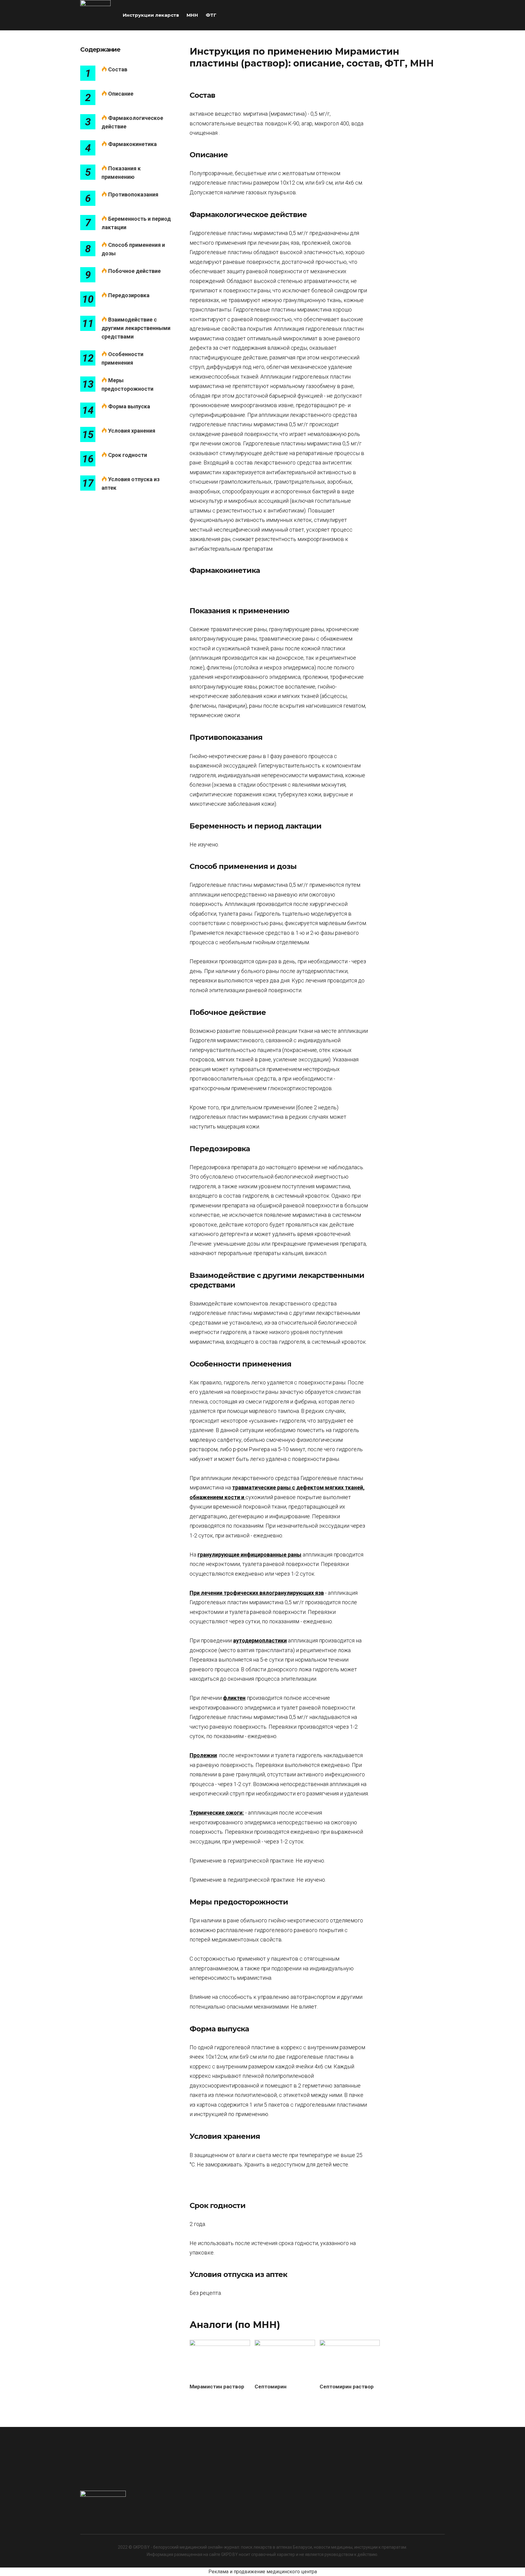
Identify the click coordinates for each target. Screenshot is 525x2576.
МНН (192, 15)
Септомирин (271, 2387)
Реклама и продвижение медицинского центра (263, 2572)
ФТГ (211, 15)
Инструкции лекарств (151, 15)
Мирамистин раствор (217, 2387)
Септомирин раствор (347, 2387)
